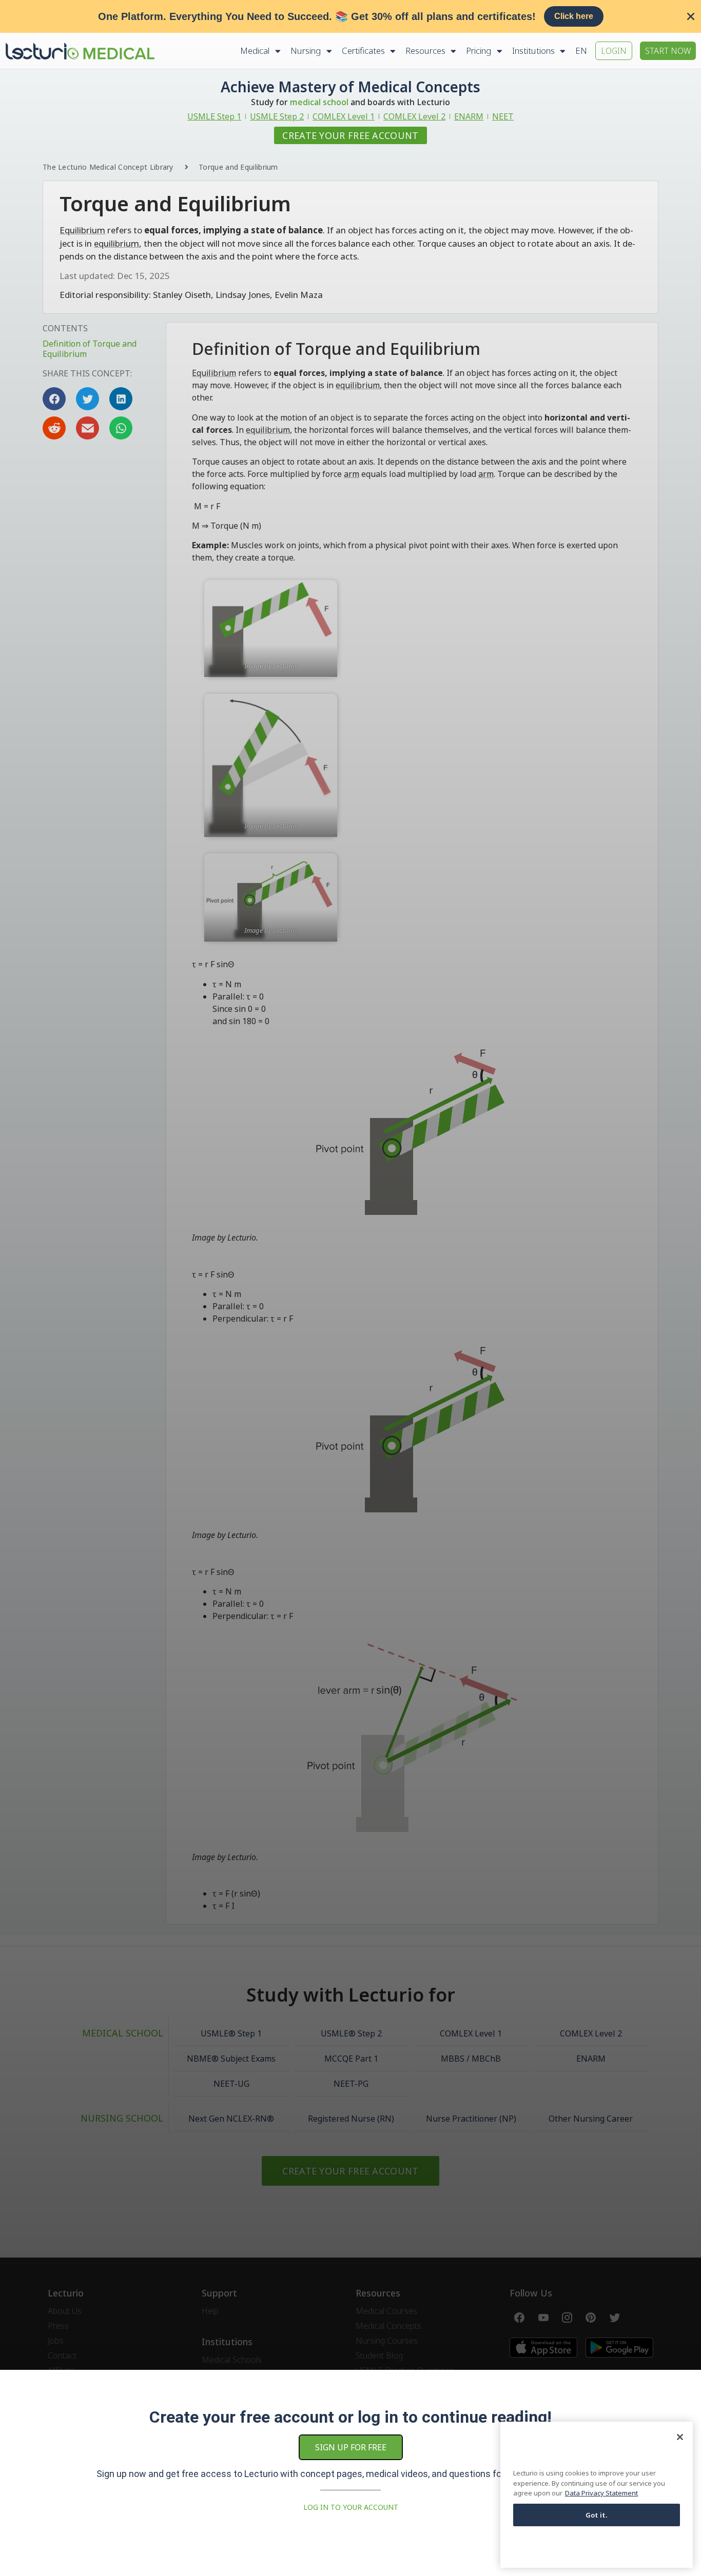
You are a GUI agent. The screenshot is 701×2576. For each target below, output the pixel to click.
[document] (350, 1288)
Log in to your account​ (351, 2507)
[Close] (680, 2437)
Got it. (597, 2515)
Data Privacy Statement (601, 2493)
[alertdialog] (350, 16)
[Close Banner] (691, 16)
